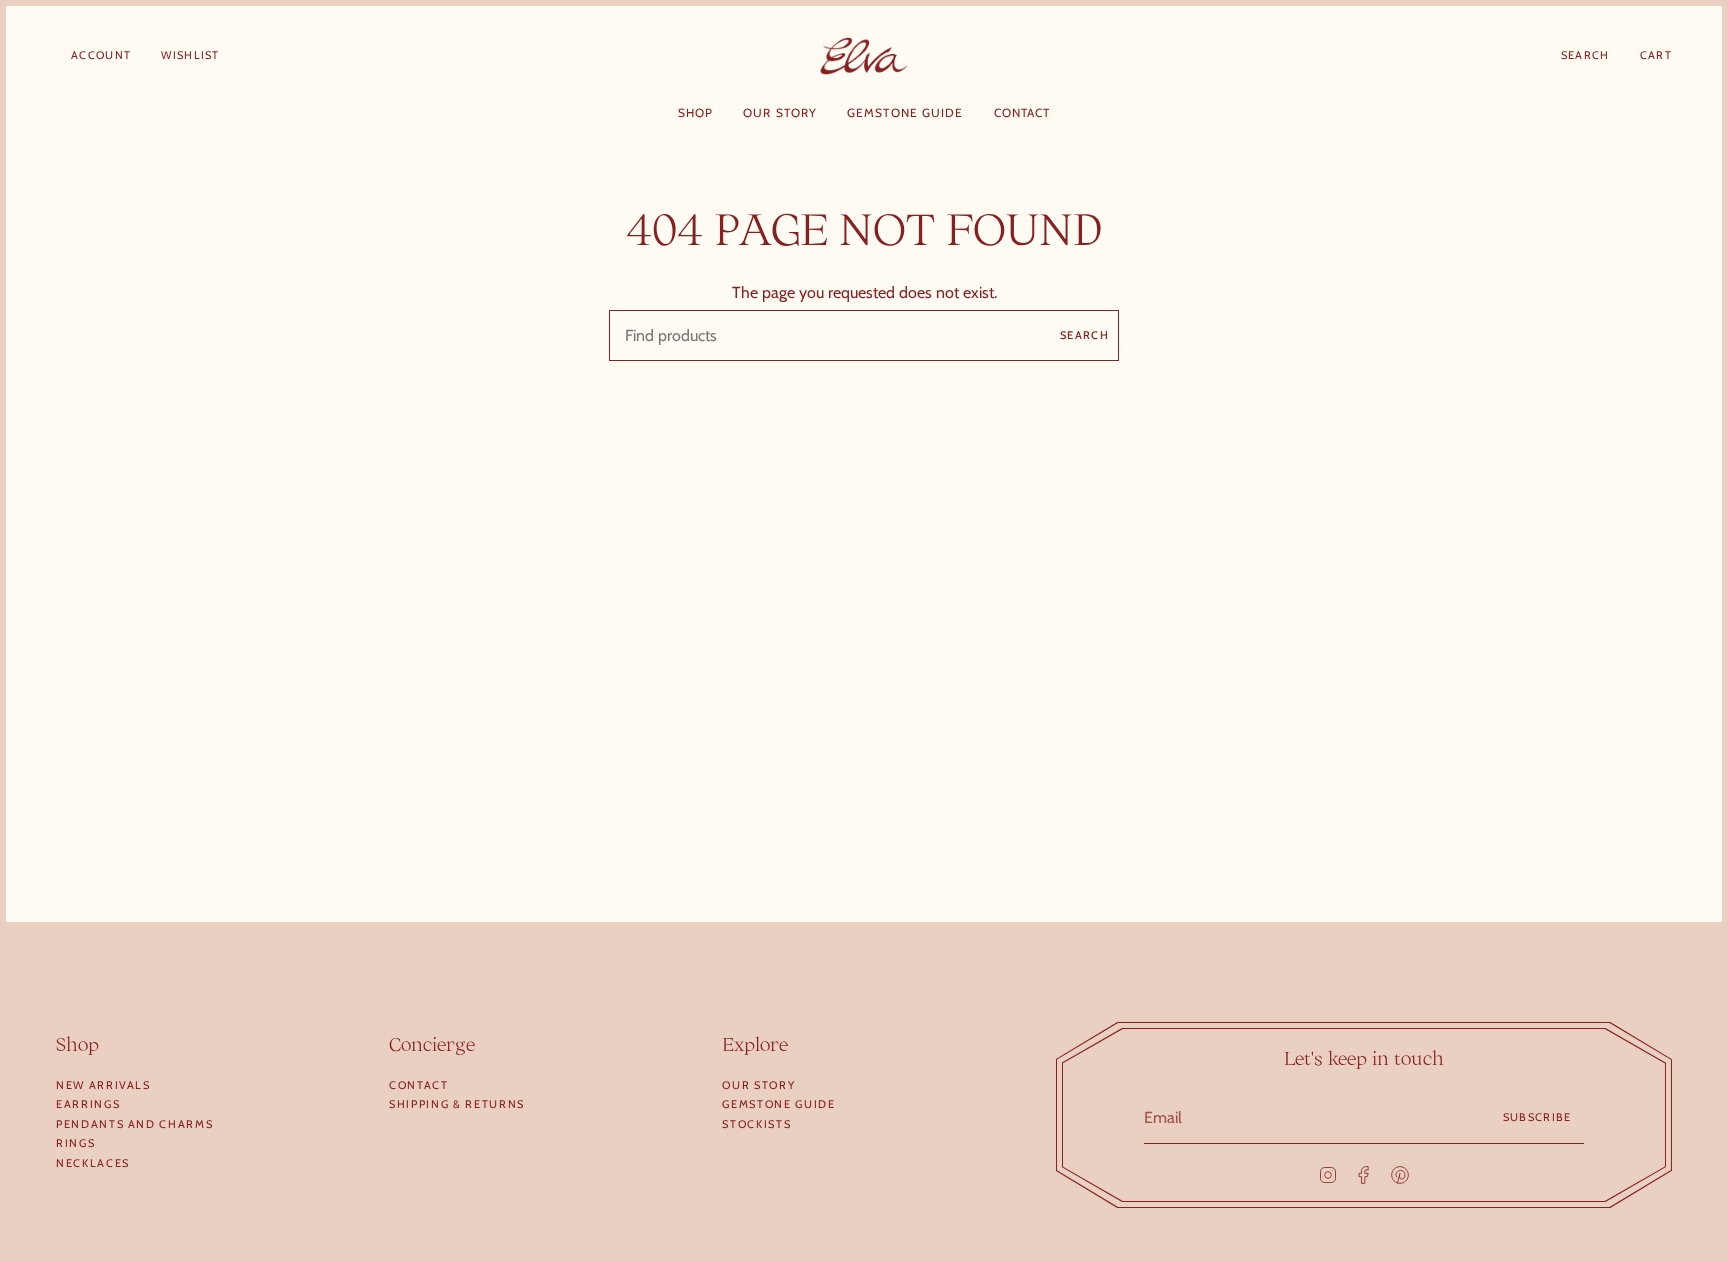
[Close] (1266, 532)
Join (1058, 682)
